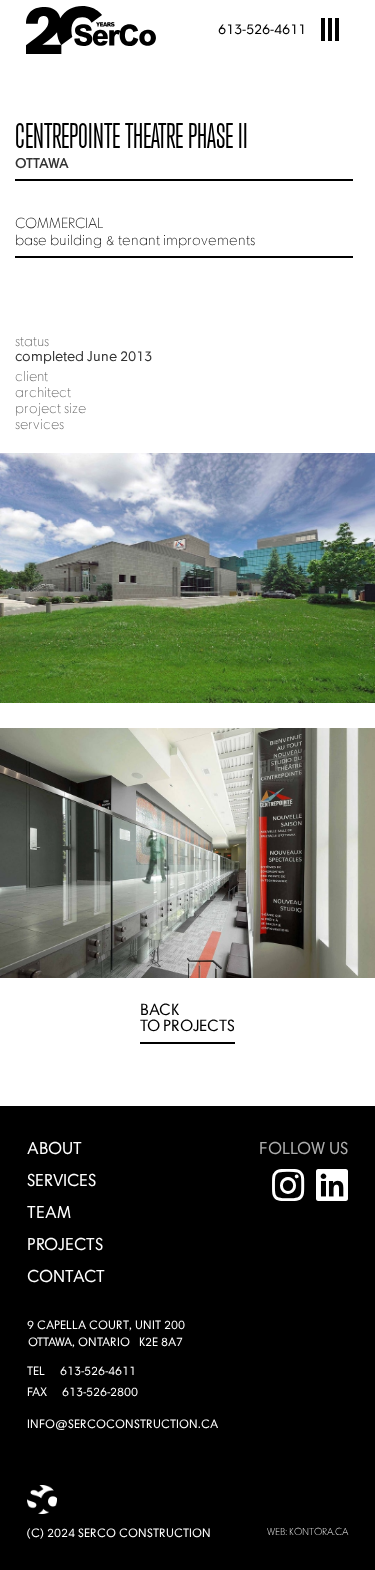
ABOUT (54, 1149)
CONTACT (66, 1277)
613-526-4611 (262, 30)
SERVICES (61, 1181)
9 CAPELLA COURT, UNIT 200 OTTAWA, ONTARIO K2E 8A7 (106, 1334)
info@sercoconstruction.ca (122, 1425)
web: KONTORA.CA (307, 1532)
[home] (91, 30)
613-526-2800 (100, 1393)
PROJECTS (65, 1245)
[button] (330, 30)
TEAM (49, 1213)
